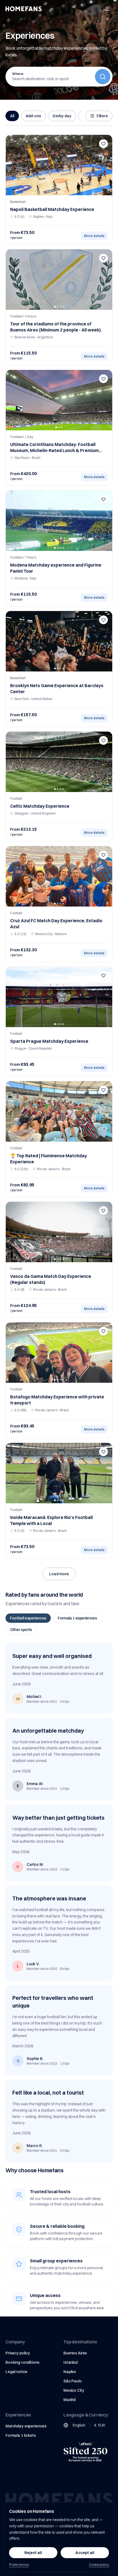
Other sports (21, 1630)
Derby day (62, 116)
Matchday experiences (26, 2426)
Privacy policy (18, 2353)
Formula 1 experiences (77, 1618)
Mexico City (74, 2390)
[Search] (103, 77)
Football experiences (28, 1618)
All (12, 116)
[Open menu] (108, 9)
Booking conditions (22, 2362)
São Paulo (73, 2381)
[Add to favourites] (103, 144)
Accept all (85, 2553)
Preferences (19, 2565)
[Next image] (106, 165)
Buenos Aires (75, 2353)
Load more (59, 1574)
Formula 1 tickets (21, 2435)
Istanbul (71, 2362)
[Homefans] (24, 9)
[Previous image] (12, 165)
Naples (70, 2372)
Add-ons (33, 116)
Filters (102, 116)
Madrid (69, 2400)
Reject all (33, 2553)
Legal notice (16, 2372)
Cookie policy (99, 2565)
